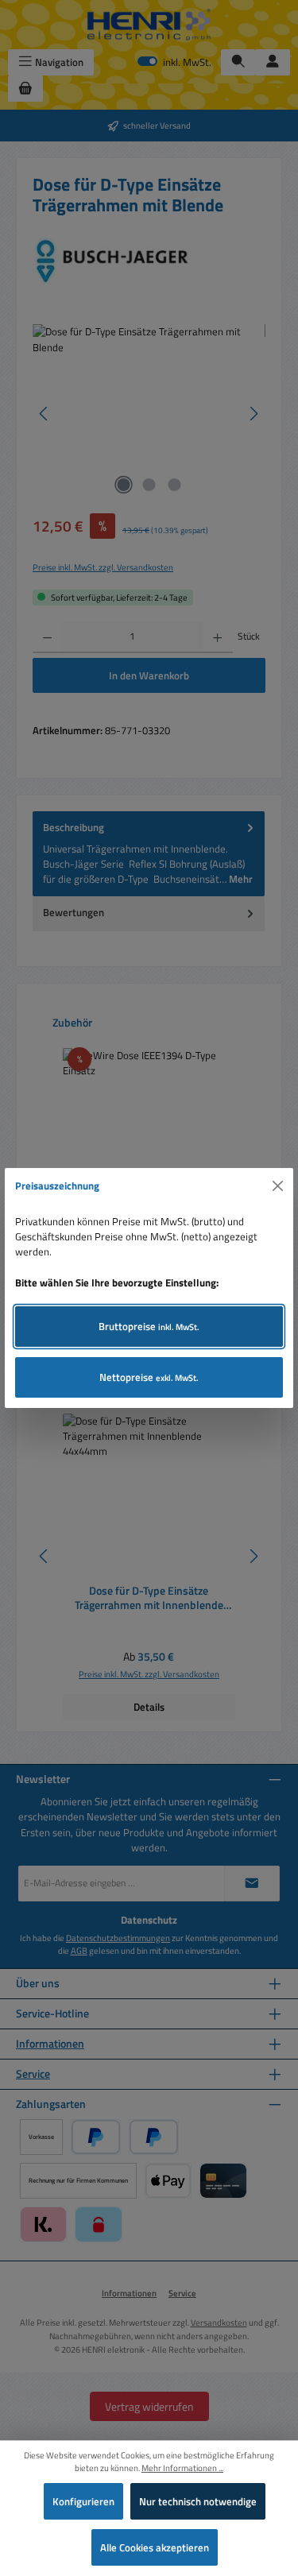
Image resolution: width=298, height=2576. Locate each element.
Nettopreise (149, 1377)
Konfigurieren (83, 2501)
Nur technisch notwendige (198, 2501)
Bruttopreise (149, 1326)
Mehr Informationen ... (182, 2468)
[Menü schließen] (278, 1186)
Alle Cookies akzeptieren (155, 2547)
